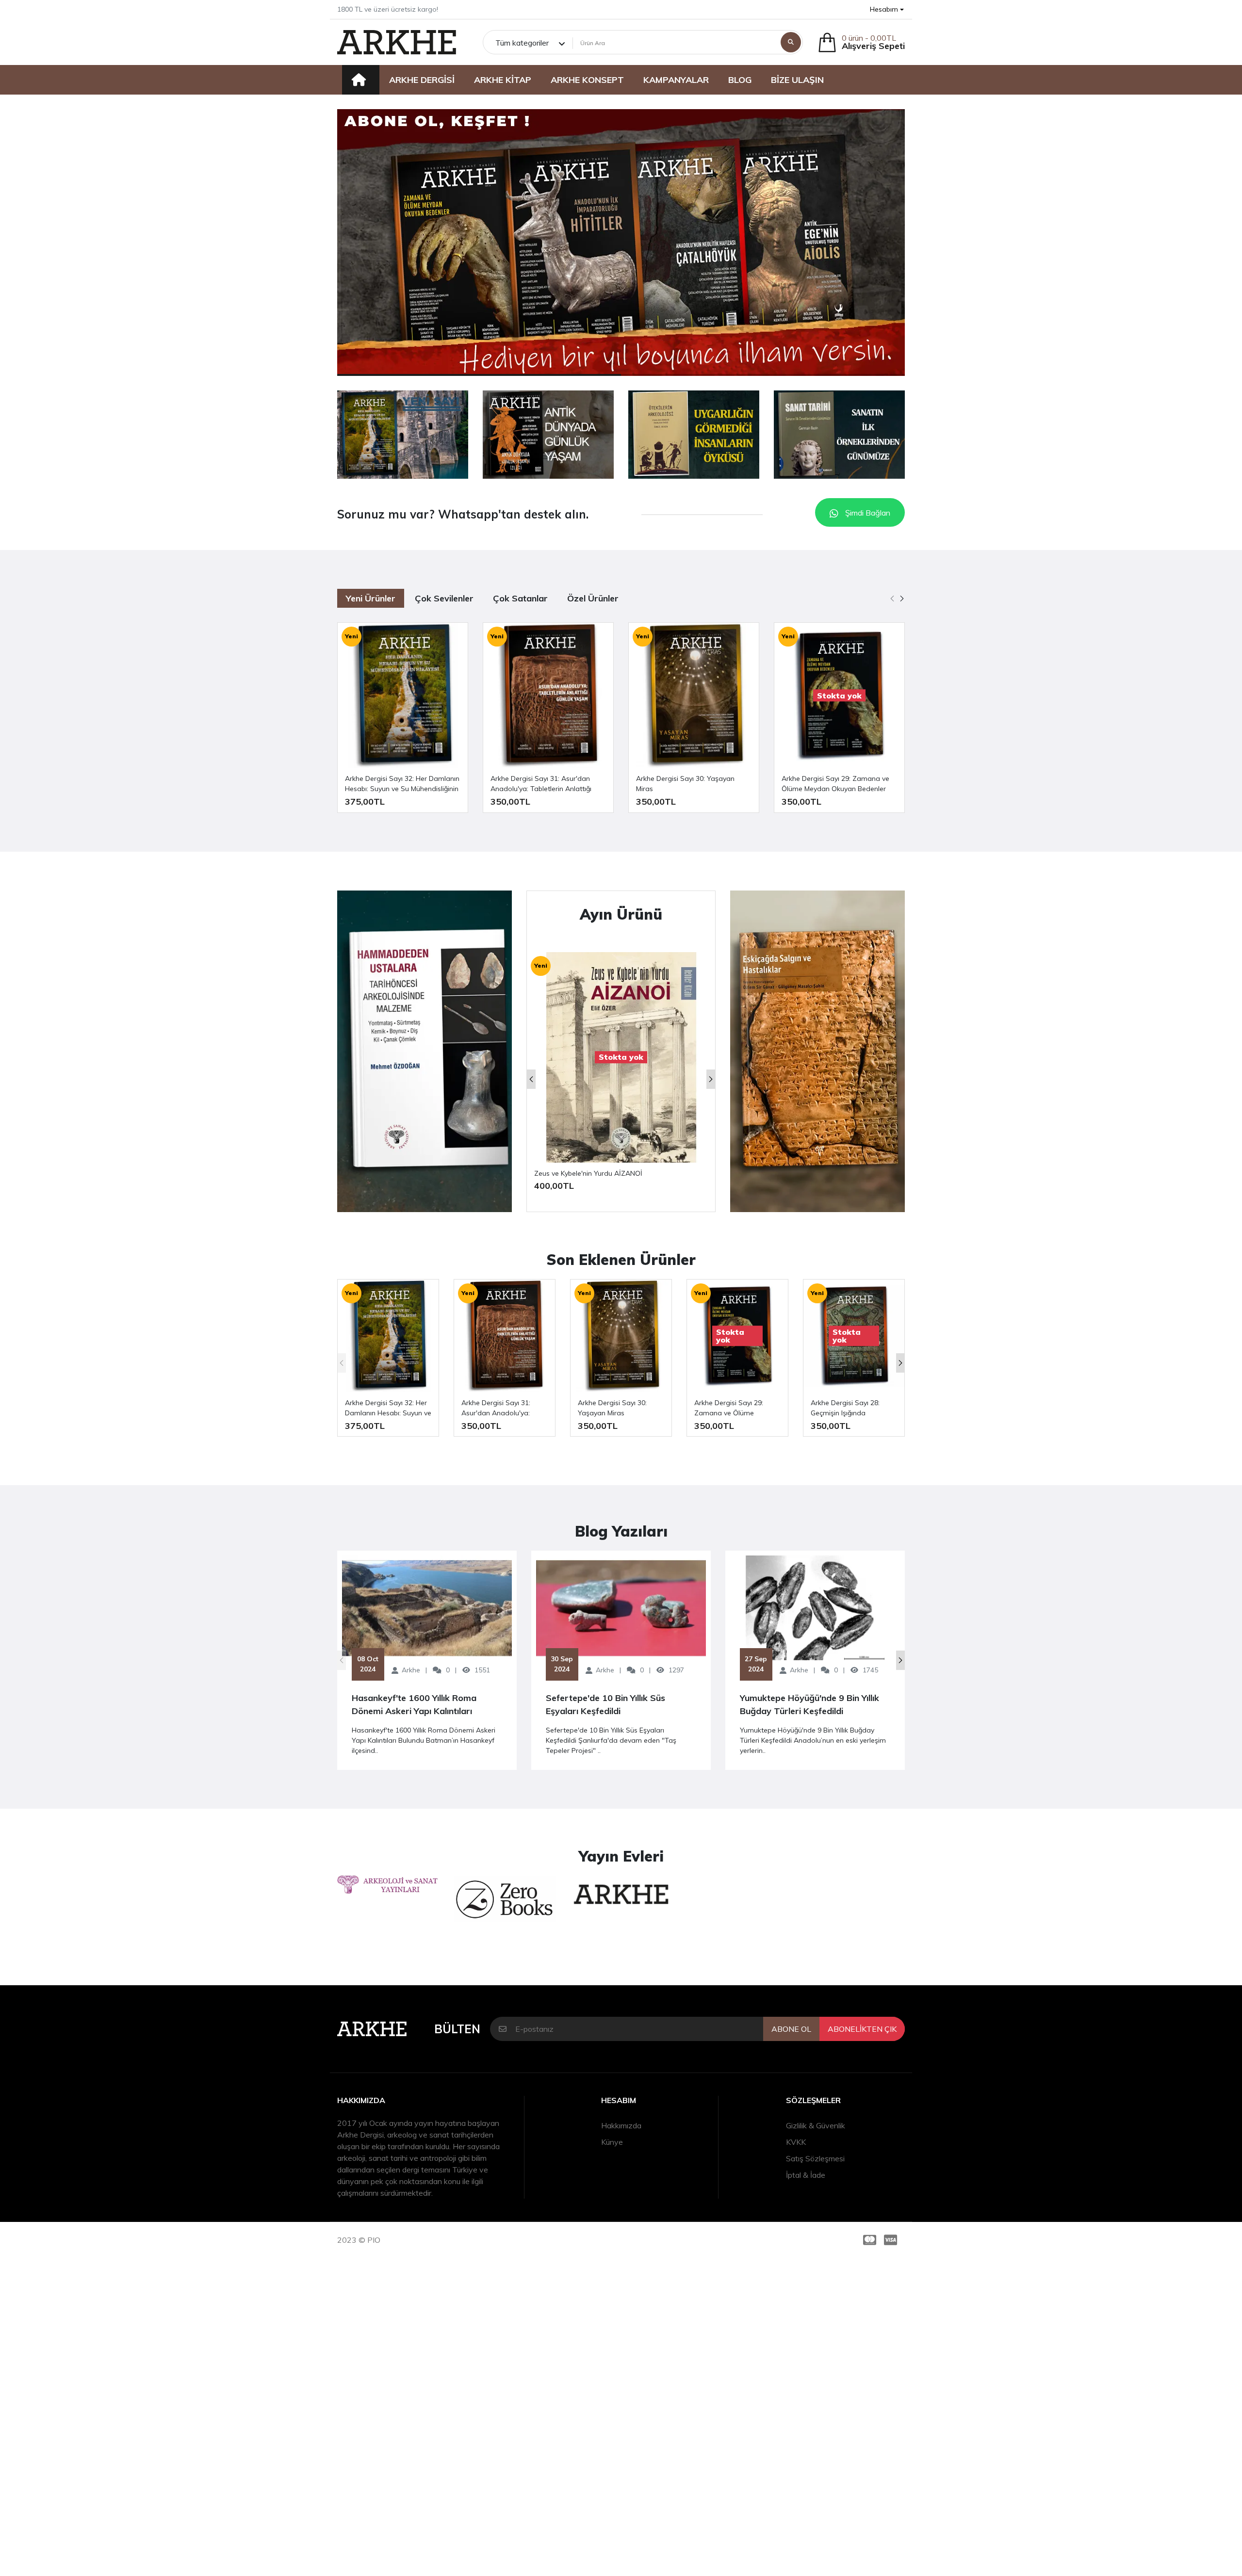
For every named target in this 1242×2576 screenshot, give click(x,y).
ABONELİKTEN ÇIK (862, 2029)
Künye (612, 2142)
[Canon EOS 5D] (817, 1051)
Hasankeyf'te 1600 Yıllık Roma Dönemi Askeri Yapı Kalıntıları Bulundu (414, 1705)
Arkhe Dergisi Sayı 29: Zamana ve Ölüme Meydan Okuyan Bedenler (835, 784)
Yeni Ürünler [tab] (371, 598)
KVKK (796, 2142)
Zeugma (548, 1173)
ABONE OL (791, 2029)
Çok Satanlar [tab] (520, 598)
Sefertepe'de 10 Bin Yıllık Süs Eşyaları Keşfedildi (605, 1704)
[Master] (868, 2240)
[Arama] (791, 42)
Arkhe (411, 1670)
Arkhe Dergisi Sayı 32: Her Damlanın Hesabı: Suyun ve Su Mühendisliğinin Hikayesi (402, 784)
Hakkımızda (621, 2125)
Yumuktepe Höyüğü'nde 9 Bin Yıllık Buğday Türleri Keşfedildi (809, 1704)
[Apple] (403, 435)
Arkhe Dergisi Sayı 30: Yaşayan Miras (685, 784)
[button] (887, 9)
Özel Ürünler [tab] (593, 598)
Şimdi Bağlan (867, 513)
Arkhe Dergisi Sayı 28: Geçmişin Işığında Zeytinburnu (845, 1408)
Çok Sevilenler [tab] (444, 598)
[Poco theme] (397, 42)
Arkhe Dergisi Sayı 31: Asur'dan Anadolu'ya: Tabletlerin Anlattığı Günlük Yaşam (541, 784)
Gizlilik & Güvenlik (816, 2125)
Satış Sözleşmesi (815, 2158)
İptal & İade (806, 2175)
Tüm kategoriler (522, 43)
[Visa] (892, 2240)
